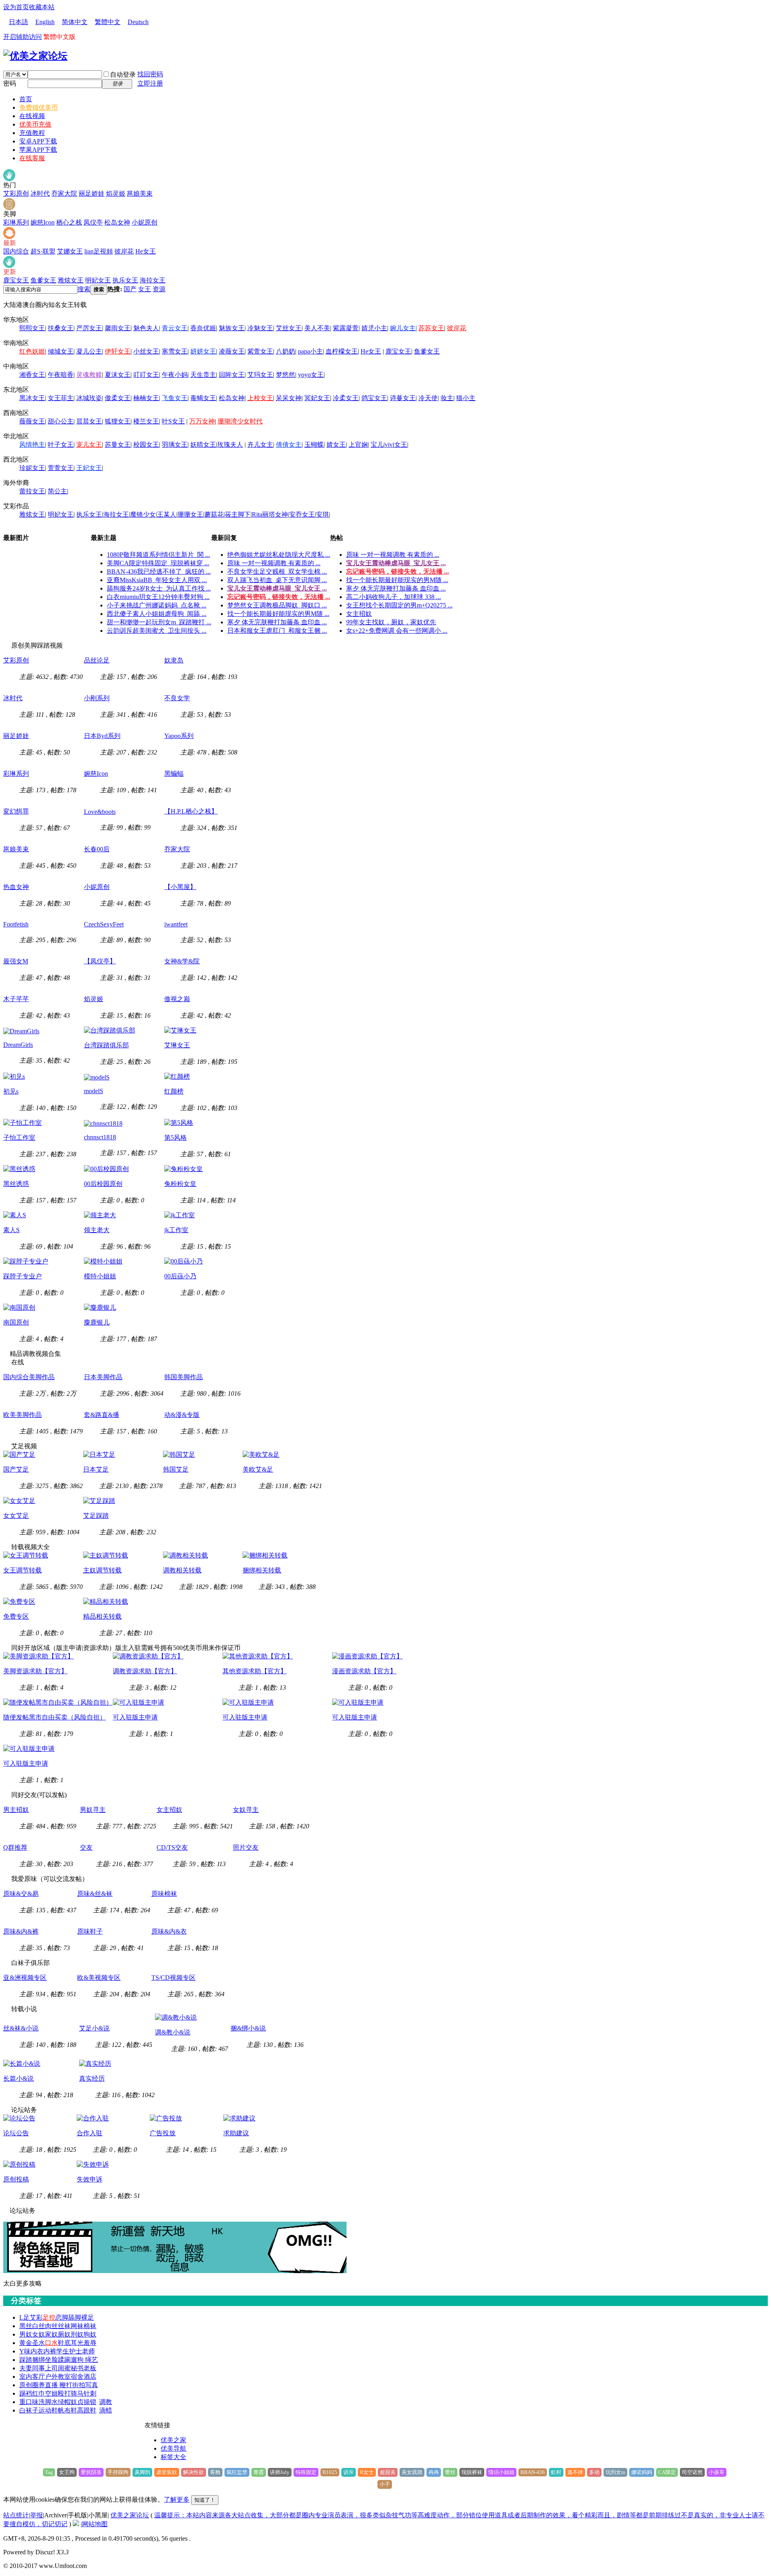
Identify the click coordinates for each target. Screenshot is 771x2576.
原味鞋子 (90, 1931)
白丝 (39, 2326)
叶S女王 (173, 421)
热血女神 (16, 887)
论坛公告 (16, 2133)
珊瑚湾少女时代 (240, 421)
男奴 (26, 2334)
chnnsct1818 (100, 1137)
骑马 (77, 2393)
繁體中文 (108, 22)
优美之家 (173, 2440)
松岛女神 (117, 222)
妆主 (447, 398)
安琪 (322, 514)
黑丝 (26, 2326)
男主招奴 (16, 1810)
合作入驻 (90, 2133)
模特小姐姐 (100, 1276)
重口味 (29, 2402)
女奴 (39, 2334)
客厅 (39, 2377)
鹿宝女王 (16, 280)
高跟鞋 (87, 2410)
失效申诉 (90, 2179)
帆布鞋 (67, 2410)
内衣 (37, 2351)
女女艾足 (16, 1516)
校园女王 (146, 445)
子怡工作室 (19, 1138)
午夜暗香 (61, 375)
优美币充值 (35, 124)
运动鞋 (48, 2410)
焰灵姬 (116, 193)
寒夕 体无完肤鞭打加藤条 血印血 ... (277, 622)
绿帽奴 (67, 2402)
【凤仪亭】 (100, 961)
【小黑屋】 (180, 887)
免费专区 (16, 1616)
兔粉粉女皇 (180, 1184)
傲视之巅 (177, 999)
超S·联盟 (43, 251)
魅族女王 (232, 328)
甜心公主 (61, 421)
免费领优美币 (39, 107)
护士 (75, 2351)
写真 (92, 2385)
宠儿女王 (89, 445)
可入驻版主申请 (135, 1717)
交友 (86, 1847)
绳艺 (92, 2360)
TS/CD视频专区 (173, 1978)
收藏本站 (42, 7)
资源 (159, 289)
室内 (26, 2377)
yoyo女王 (311, 375)
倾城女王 (61, 351)
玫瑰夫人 (230, 445)
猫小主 (466, 398)
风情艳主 (32, 445)
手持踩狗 (118, 2472)
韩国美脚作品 (184, 1377)
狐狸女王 (118, 421)
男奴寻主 (93, 1810)
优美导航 (173, 2448)
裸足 (88, 2317)
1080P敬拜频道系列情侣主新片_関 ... (158, 555)
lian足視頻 (99, 251)
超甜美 (388, 2472)
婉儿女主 (403, 328)
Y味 (25, 2351)
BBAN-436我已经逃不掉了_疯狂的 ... (159, 571)
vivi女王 (396, 445)
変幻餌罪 (16, 811)
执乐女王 (125, 280)
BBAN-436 (533, 2472)
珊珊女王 (190, 514)
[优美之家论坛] (35, 56)
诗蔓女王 (403, 398)
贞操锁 (87, 2402)
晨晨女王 (89, 421)
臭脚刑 (142, 2472)
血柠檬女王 (342, 351)
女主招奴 (359, 614)
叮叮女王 (146, 375)
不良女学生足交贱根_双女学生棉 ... (277, 571)
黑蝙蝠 (174, 774)
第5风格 (175, 1138)
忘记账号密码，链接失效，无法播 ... (279, 597)
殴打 (64, 2393)
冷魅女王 (260, 328)
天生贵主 (203, 375)
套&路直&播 (102, 1415)
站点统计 (16, 2515)
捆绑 (39, 2360)
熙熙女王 (32, 328)
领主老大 (97, 1230)
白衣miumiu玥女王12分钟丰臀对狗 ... (158, 597)
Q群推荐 (15, 1847)
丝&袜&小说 (21, 2028)
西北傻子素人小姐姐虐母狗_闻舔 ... (157, 614)
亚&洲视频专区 (25, 1978)
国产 (130, 289)
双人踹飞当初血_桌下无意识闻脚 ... (277, 580)
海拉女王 (153, 280)
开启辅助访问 (22, 37)
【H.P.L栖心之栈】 (191, 811)
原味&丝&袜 (95, 1894)
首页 (26, 99)
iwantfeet (176, 924)
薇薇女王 (32, 421)
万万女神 (202, 421)
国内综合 (16, 251)
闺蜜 (64, 2368)
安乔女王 (302, 514)
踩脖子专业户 (22, 1276)
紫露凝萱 (346, 328)
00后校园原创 (103, 1184)
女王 (145, 289)
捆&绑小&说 (248, 2028)
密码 (10, 83)
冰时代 (40, 193)
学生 (63, 2351)
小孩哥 (717, 2472)
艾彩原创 (16, 193)
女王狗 (67, 2472)
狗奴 (90, 2334)
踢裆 (26, 2393)
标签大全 (173, 2457)
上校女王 (260, 398)
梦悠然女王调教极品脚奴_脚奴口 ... (277, 605)
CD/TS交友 (172, 1847)
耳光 (77, 2343)
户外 (51, 2377)
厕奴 (64, 2334)
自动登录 (123, 75)
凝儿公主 (89, 351)
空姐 (51, 2393)
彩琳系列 (16, 222)
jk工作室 (176, 1230)
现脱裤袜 (472, 2472)
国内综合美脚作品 (29, 1377)
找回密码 (150, 74)
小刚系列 (97, 698)
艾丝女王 (289, 328)
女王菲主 (61, 398)
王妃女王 (89, 468)
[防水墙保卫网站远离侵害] (76, 2524)
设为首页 (16, 7)
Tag (49, 2472)
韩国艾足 (176, 1469)
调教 (106, 2402)
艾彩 (36, 2317)
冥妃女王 (317, 398)
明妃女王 (98, 280)
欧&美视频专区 (99, 1978)
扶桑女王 (61, 328)
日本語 (18, 22)
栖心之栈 (69, 222)
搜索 (84, 289)
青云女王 (175, 328)
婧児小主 (374, 328)
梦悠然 (286, 375)
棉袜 (90, 2326)
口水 (51, 2343)
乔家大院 (64, 193)
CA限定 (667, 2472)
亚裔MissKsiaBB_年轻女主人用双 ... (157, 580)
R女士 (367, 2472)
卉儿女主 (260, 445)
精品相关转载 (102, 1616)
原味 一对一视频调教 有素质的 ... (274, 563)
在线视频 (32, 116)
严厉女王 (89, 328)
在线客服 (32, 158)
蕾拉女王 (32, 491)
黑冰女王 (32, 398)
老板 (90, 2368)
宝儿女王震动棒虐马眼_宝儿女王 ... (277, 588)
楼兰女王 (146, 421)
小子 (385, 2484)
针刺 (90, 2393)
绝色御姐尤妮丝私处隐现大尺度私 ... (279, 555)
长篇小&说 (18, 2078)
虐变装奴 (167, 2472)
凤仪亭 (93, 222)
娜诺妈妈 (642, 2472)
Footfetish (16, 924)
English (45, 22)
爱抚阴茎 (91, 2472)
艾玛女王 (260, 375)
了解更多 (177, 2499)
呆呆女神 (289, 398)
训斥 (349, 2472)
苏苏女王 (431, 328)
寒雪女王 (175, 351)
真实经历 (92, 2078)
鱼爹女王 (43, 280)
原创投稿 (16, 2179)
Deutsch (138, 22)
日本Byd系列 (102, 736)
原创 (26, 2385)
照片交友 (246, 1847)
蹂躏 (64, 2360)
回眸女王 (232, 375)
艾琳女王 (177, 1045)
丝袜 (64, 2326)
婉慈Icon (43, 222)
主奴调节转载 (102, 1570)
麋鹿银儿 (97, 1322)
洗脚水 (48, 2402)
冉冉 (434, 2472)
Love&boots (100, 812)
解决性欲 (194, 2472)
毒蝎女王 (203, 398)
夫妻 (26, 2368)
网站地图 (95, 2524)
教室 (64, 2377)
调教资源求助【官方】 (145, 1671)
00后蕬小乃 (180, 1276)
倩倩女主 (289, 445)
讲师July (280, 2472)
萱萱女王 (61, 468)
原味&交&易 (21, 1894)
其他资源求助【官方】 (255, 1671)
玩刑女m (615, 2472)
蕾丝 (450, 2472)
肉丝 (51, 2326)
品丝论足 (97, 660)
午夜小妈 (175, 375)
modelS (94, 1091)
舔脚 (75, 2317)
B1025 (330, 2472)
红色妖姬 (32, 351)
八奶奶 (286, 351)
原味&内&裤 (21, 1931)
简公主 (57, 491)
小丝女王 (146, 351)
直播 (52, 2385)
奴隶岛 (174, 660)
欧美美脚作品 (22, 1415)
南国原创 (16, 1322)
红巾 (39, 2393)
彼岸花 (124, 251)
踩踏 (26, 2360)
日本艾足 (96, 1469)
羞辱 (90, 2343)
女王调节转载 (22, 1570)
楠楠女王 (146, 398)
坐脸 (51, 2360)
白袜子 (29, 2410)
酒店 (90, 2377)
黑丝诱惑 (16, 1184)
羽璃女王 (175, 445)
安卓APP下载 (38, 141)
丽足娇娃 (92, 193)
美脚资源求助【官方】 (35, 1671)
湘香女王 (32, 375)
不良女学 (177, 698)
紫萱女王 (260, 351)
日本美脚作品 (103, 1377)
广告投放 (163, 2133)
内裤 (50, 2351)
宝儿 (377, 445)
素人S (11, 1230)
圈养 (39, 2385)
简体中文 (75, 22)
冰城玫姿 (89, 398)
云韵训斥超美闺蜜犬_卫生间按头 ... (157, 631)
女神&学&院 (182, 961)
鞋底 (64, 2343)
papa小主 (310, 351)
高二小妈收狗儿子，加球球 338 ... (394, 597)
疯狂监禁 (237, 2472)
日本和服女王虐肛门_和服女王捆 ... (277, 631)
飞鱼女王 (175, 398)
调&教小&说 (173, 2032)
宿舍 (77, 2377)
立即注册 (150, 83)
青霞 (259, 2472)
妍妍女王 (203, 351)
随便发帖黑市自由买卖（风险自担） (55, 1717)
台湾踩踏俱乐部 (106, 1045)
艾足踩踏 (96, 1516)
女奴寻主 (246, 1810)
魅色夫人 (146, 328)
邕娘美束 (140, 193)
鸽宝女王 (374, 398)
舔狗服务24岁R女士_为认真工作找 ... (159, 588)
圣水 (39, 2343)
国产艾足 (16, 1469)
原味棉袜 (164, 1894)
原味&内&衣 (169, 1931)
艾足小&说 (94, 2028)
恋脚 (62, 2317)
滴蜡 (106, 2410)
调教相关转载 (182, 1570)
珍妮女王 (32, 468)
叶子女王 (61, 445)
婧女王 (336, 445)
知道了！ (205, 2500)
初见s (11, 1091)
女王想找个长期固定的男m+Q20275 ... (399, 605)
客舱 (215, 2472)
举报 (37, 2515)
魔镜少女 (143, 514)
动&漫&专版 (182, 1415)
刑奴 (77, 2334)
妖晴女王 (203, 445)
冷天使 (428, 398)
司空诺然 (692, 2472)
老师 (88, 2351)
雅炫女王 (71, 280)
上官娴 (358, 445)
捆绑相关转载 (262, 1570)
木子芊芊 (16, 999)
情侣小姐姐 (501, 2472)
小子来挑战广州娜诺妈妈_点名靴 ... (157, 605)
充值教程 (32, 133)
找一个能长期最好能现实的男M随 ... (278, 614)
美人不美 (317, 328)
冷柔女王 (346, 398)
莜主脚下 (238, 514)
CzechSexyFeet (104, 924)
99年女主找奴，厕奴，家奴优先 (391, 622)
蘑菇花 (214, 514)
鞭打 (66, 2385)
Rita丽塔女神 (270, 514)
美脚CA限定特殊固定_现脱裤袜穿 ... (158, 563)
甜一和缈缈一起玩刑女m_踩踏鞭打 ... (159, 622)
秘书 (77, 2368)
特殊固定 (306, 2472)
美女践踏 (412, 2472)
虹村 (556, 2472)
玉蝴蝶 (314, 445)
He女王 (146, 251)
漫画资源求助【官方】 (364, 1671)
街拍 (79, 2385)
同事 (39, 2368)
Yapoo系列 (179, 736)
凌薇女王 (232, 351)
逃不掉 (575, 2472)
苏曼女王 (118, 445)
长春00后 (97, 849)
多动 (594, 2472)
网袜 (77, 2326)
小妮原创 (145, 222)
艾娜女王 (70, 251)
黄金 (26, 2343)
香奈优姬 (203, 328)
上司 (51, 2368)
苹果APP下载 (38, 150)
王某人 (167, 514)
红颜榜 (174, 1091)
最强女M (16, 961)
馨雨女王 (118, 328)
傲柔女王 (118, 398)
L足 (24, 2317)
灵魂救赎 (89, 375)
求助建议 (236, 2133)
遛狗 (78, 2360)
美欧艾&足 (258, 1469)
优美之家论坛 (130, 2515)
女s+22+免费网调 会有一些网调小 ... (397, 631)
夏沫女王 (118, 375)
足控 (49, 2317)
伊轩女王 (118, 351)
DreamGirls (18, 1045)
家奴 (51, 2334)
